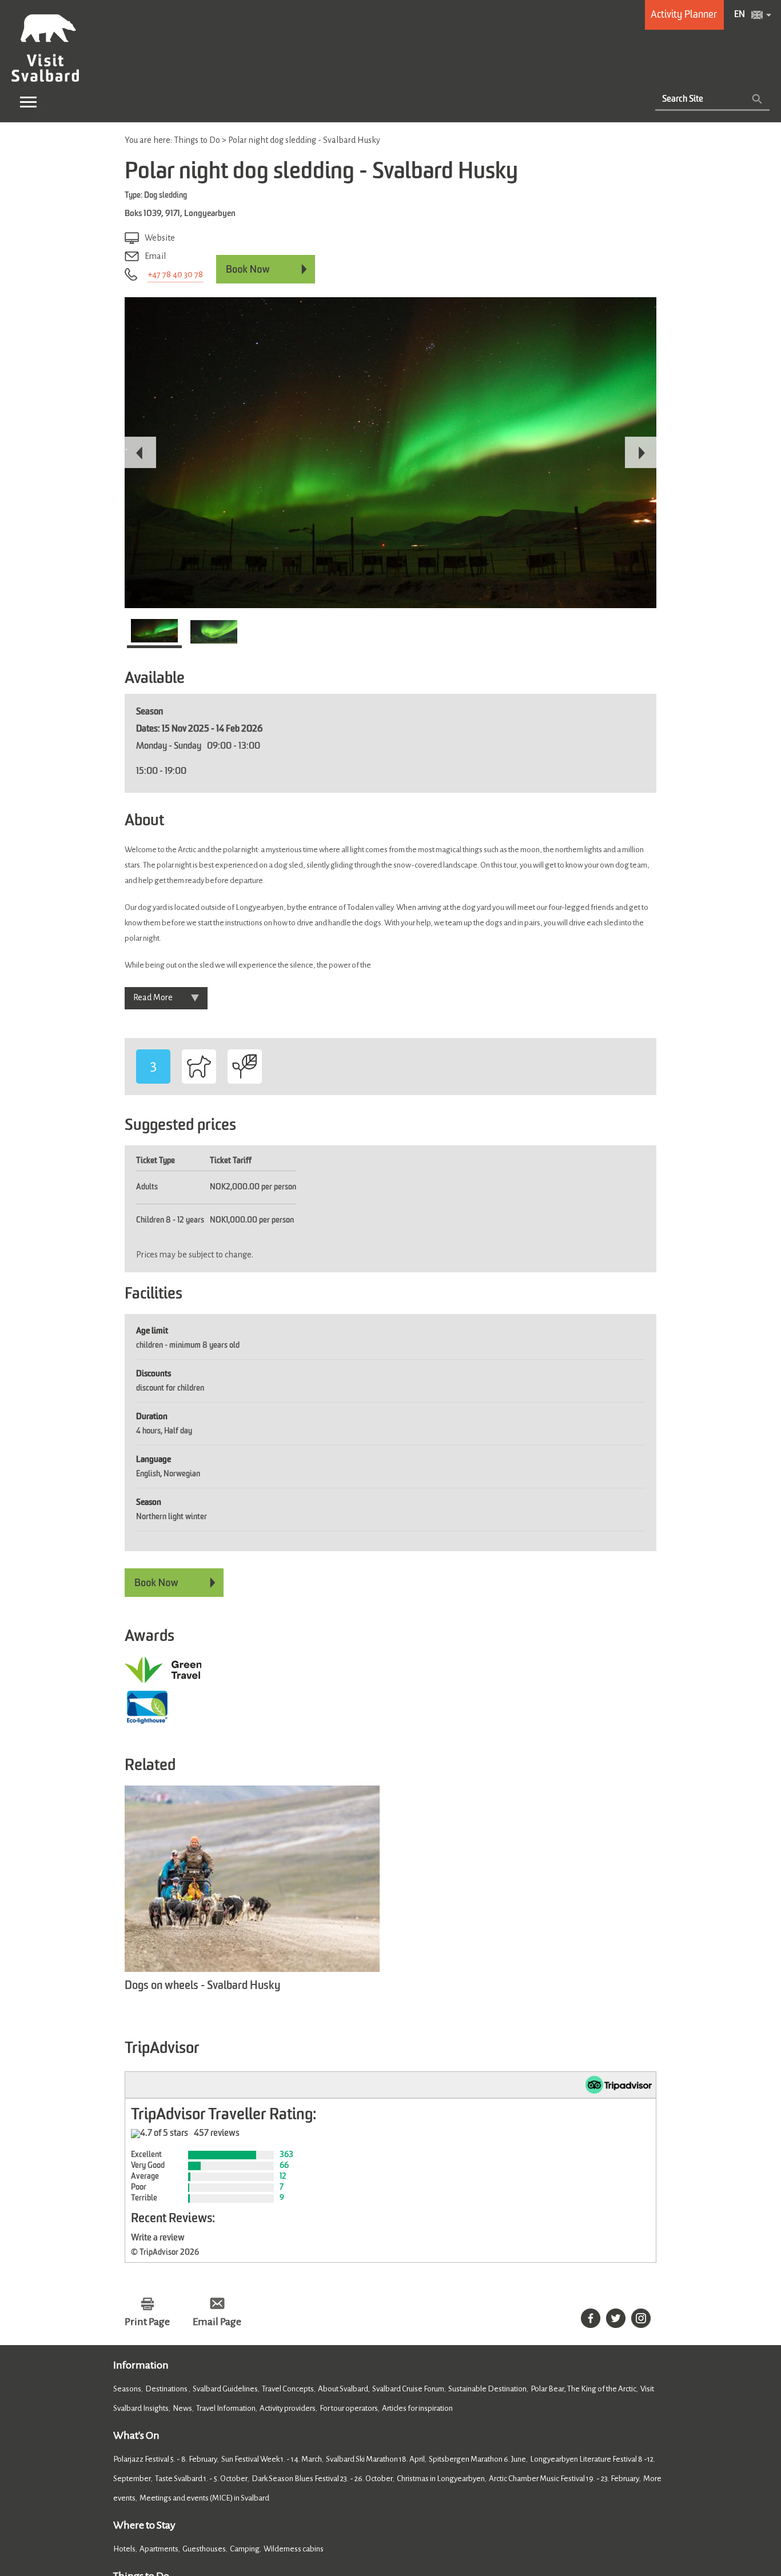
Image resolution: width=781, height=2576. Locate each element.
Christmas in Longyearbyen (441, 2479)
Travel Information (226, 2408)
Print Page (147, 2322)
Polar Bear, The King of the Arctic (583, 2389)
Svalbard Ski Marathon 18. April (375, 2459)
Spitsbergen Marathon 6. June (477, 2459)
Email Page (217, 2322)
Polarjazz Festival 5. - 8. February (165, 2459)
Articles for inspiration (417, 2408)
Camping (245, 2549)
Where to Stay (144, 2525)
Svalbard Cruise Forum (408, 2389)
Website (160, 238)
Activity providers (288, 2408)
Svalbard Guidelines (225, 2389)
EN (740, 15)
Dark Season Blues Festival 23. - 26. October (322, 2479)
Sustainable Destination (487, 2389)
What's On (136, 2435)
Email (155, 256)
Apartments (159, 2549)
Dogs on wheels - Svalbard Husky (202, 1986)
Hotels (124, 2549)
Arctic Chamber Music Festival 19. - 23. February (564, 2479)
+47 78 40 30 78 (175, 274)
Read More (153, 997)
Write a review (158, 2238)
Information (141, 2365)
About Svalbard (343, 2389)
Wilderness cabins (294, 2549)
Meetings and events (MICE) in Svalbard (204, 2498)
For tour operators (349, 2408)
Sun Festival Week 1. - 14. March (272, 2459)
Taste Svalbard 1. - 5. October (201, 2479)
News (182, 2408)
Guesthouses (204, 2549)
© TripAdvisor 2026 (165, 2252)
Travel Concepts (288, 2389)
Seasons (127, 2389)
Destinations (167, 2389)
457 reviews (217, 2134)
